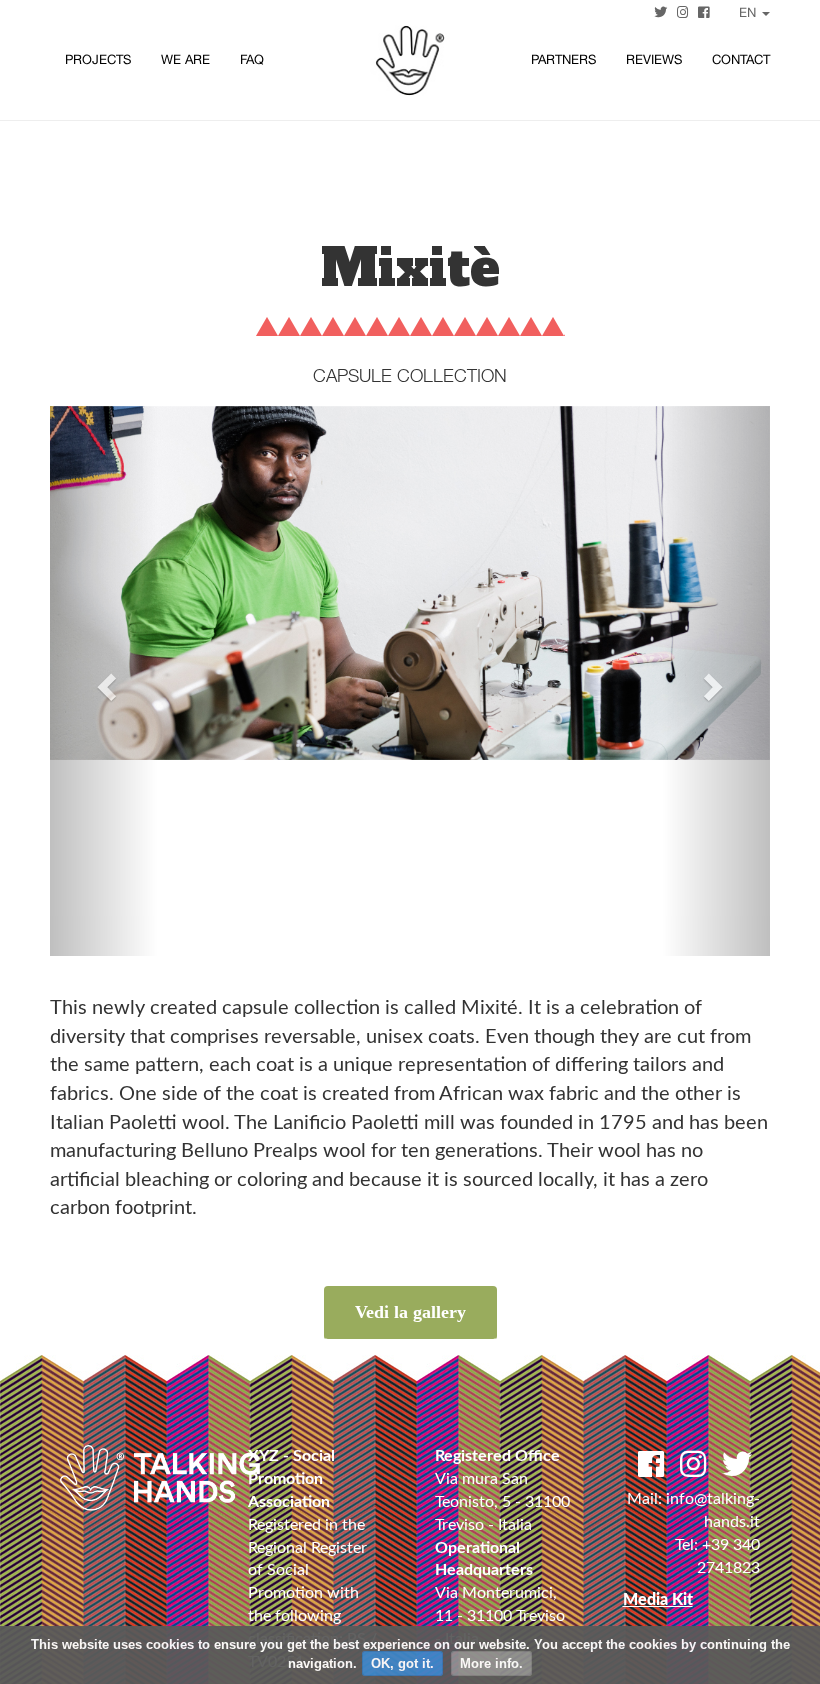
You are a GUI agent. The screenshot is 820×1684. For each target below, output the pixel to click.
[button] (104, 681)
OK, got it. (402, 1663)
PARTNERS (563, 59)
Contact (741, 59)
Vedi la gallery (410, 1312)
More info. (491, 1663)
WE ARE (185, 59)
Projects (98, 59)
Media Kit (658, 1600)
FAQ (252, 59)
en (749, 12)
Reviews (654, 59)
